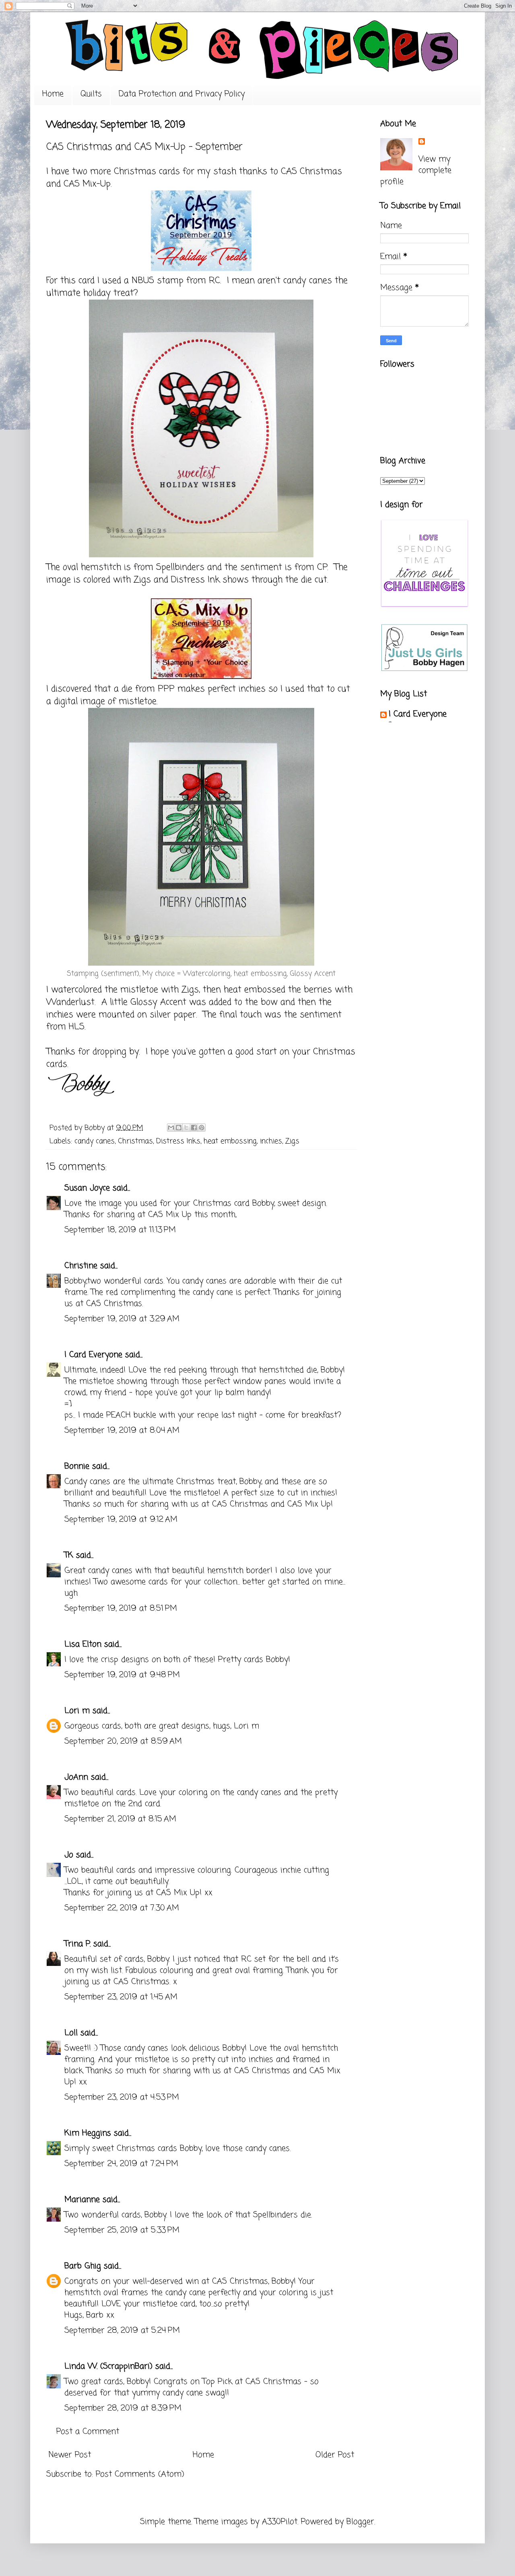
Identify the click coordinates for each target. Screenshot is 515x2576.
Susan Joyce (87, 1188)
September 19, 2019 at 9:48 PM (122, 1675)
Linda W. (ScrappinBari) (108, 2366)
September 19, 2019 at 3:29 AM (122, 1319)
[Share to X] (186, 1128)
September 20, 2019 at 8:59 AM (123, 1741)
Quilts (91, 94)
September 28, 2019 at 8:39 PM (123, 2408)
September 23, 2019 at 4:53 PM (122, 2097)
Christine (81, 1266)
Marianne (82, 2200)
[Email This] (171, 1128)
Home (53, 94)
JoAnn (76, 1777)
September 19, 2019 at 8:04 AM (122, 1431)
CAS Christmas (311, 172)
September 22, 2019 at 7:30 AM (122, 1908)
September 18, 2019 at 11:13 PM (120, 1230)
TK (69, 1555)
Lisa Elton (83, 1644)
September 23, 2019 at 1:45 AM (121, 1997)
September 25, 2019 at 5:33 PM (122, 2230)
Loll (71, 2033)
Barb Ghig (83, 2266)
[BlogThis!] (179, 1128)
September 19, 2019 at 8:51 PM (121, 1609)
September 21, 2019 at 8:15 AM (120, 1819)
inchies (271, 1141)
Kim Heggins (88, 2133)
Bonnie (77, 1466)
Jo (69, 1855)
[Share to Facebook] (194, 1128)
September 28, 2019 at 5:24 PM (122, 2331)
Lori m (77, 1711)
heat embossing (230, 1141)
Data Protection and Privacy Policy (182, 94)
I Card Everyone (93, 1355)
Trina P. (77, 1944)
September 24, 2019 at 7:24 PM (121, 2164)
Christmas (135, 1141)
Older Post (335, 2455)
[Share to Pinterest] (202, 1128)
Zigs (292, 1141)
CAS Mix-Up (86, 184)
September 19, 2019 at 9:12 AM (121, 1520)
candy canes (95, 1141)
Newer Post (70, 2455)
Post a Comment (88, 2432)
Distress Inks (178, 1141)
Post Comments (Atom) (140, 2474)
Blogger (360, 2522)
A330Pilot (280, 2522)
